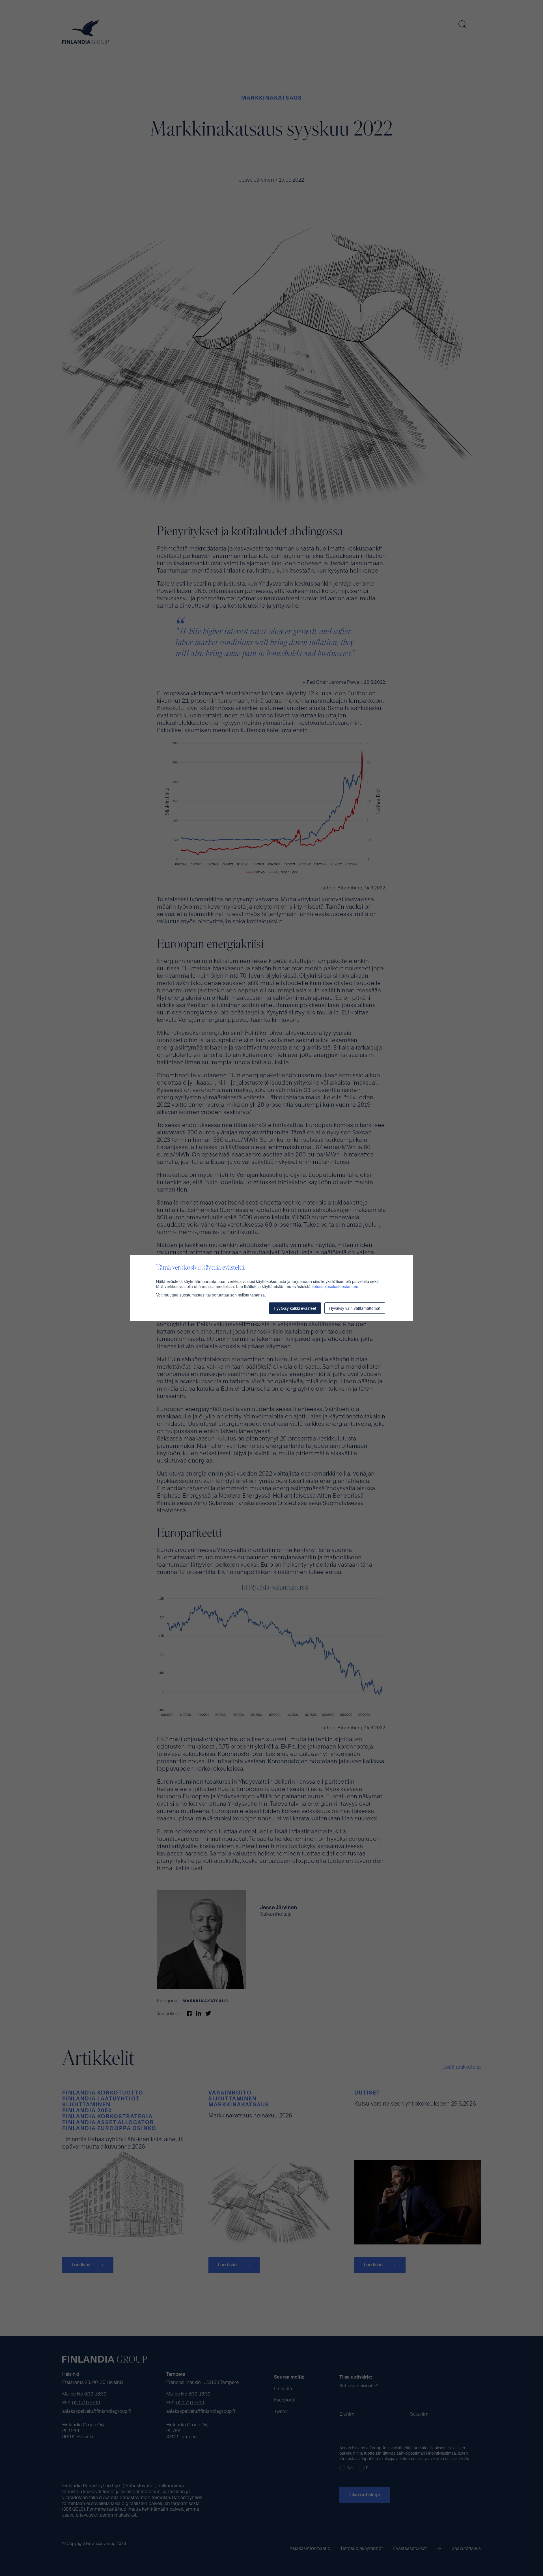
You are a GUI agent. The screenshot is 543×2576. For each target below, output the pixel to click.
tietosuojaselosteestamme (335, 1286)
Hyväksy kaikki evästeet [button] (295, 1308)
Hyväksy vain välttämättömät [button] (355, 1308)
